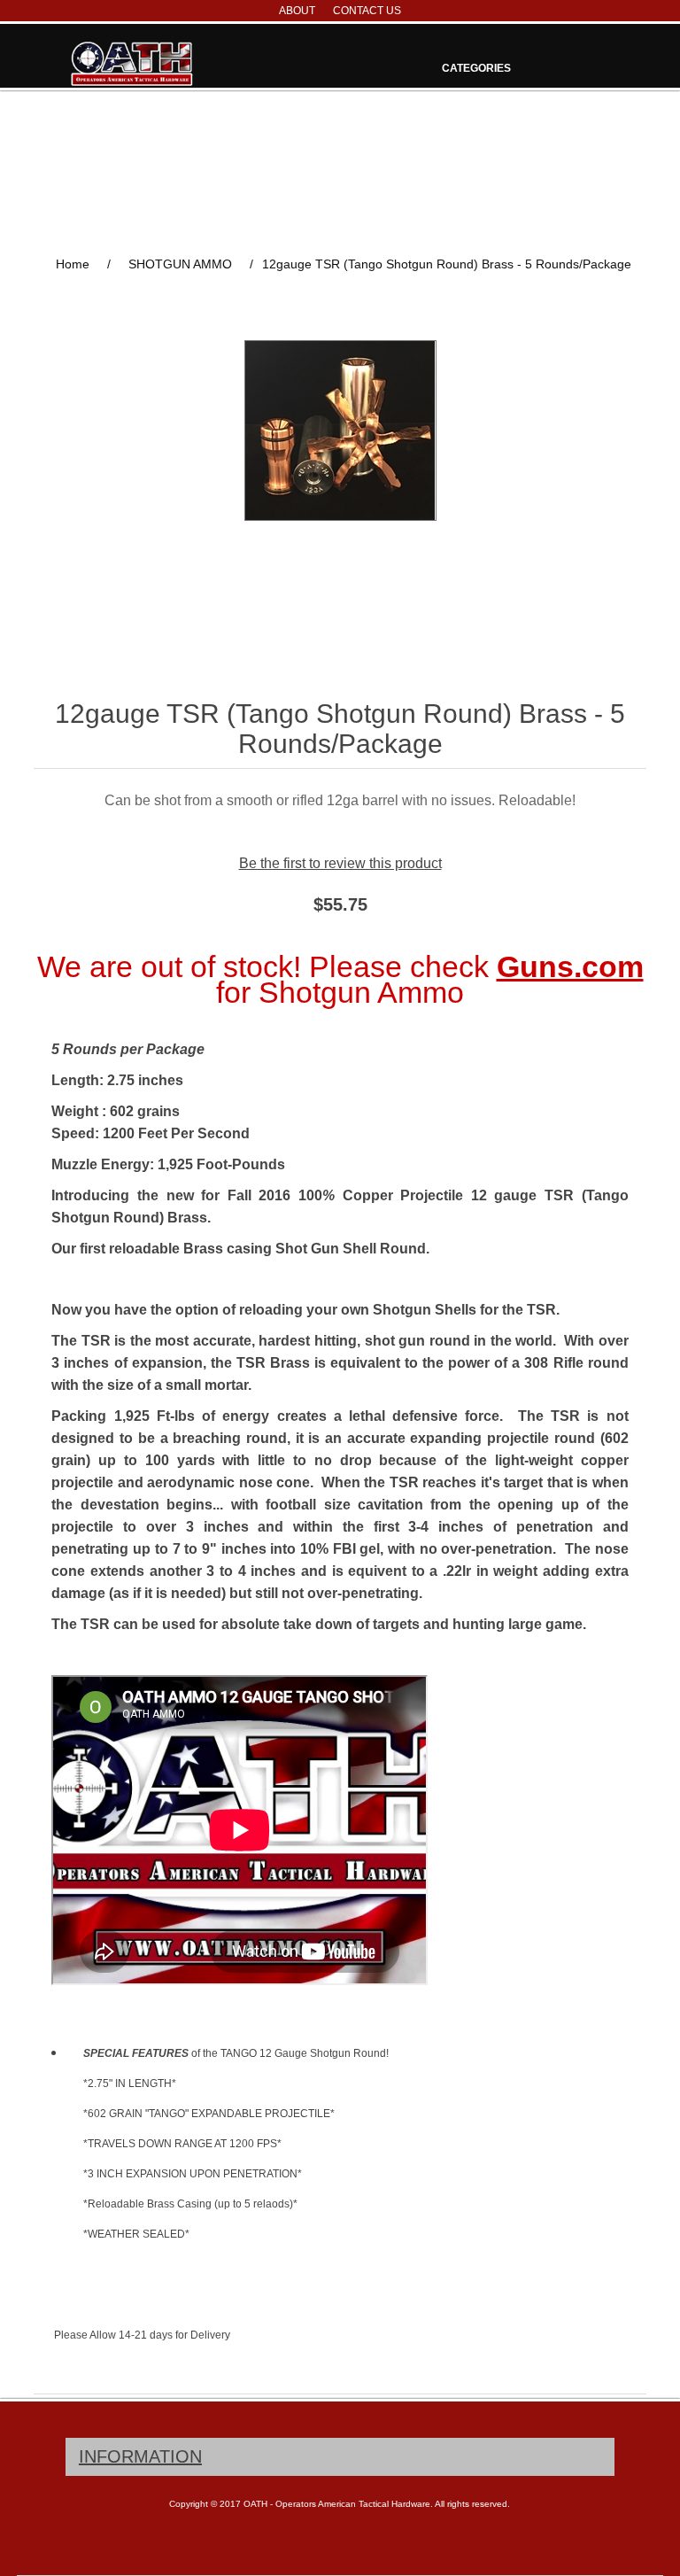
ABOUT (297, 11)
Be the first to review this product (340, 863)
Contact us (367, 11)
